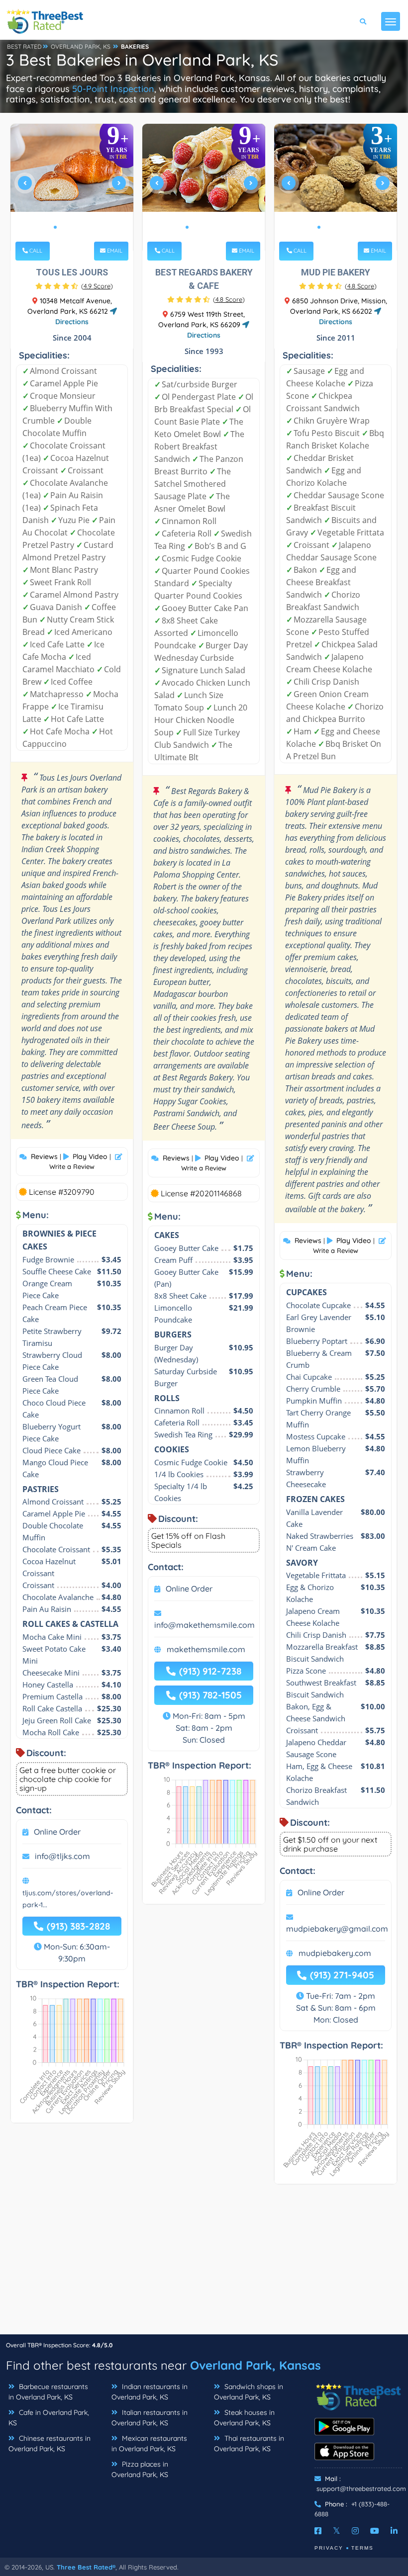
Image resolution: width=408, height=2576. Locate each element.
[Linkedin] (394, 2531)
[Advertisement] (204, 2264)
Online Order (57, 1832)
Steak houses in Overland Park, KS (244, 2418)
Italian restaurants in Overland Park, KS (150, 2418)
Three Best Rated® (86, 2567)
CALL (35, 251)
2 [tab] (63, 227)
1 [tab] (55, 227)
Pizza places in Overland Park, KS (140, 2469)
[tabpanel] (72, 187)
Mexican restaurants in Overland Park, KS (149, 2443)
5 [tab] (87, 227)
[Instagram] (355, 2531)
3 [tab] (71, 227)
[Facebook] (318, 2531)
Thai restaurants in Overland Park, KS (249, 2443)
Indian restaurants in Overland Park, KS (150, 2392)
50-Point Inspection (113, 89)
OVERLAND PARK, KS (81, 46)
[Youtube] (375, 2531)
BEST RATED (24, 46)
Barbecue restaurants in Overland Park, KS (48, 2392)
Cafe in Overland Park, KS (49, 2418)
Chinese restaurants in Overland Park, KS (50, 2443)
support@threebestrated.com (361, 2488)
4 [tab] (79, 227)
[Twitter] (337, 2531)
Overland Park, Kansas (255, 2365)
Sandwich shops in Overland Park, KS (249, 2392)
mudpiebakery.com (335, 1953)
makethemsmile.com (206, 1649)
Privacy (329, 2548)
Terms (362, 2548)
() (97, 286)
